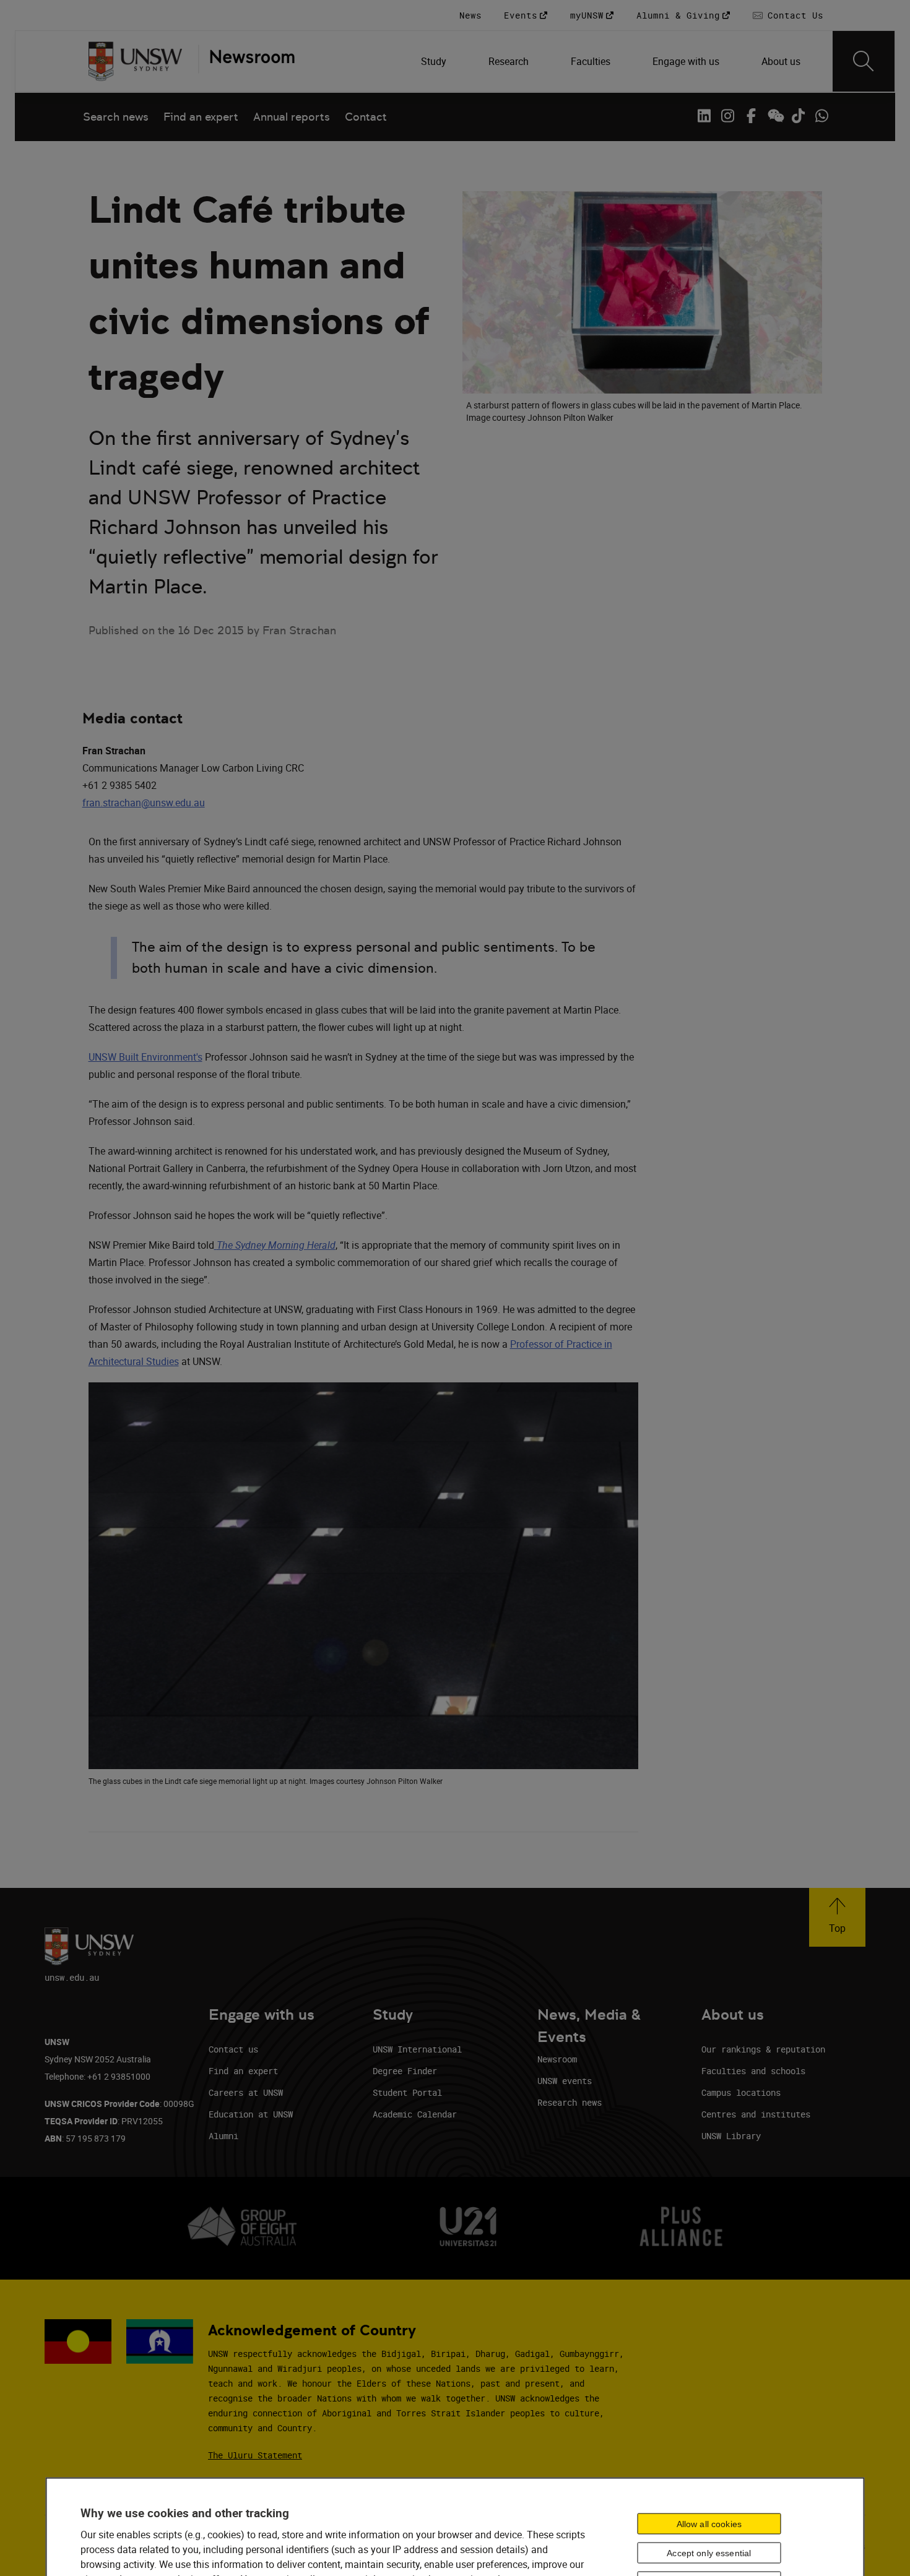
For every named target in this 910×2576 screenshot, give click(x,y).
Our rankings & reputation (763, 2049)
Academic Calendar (415, 2114)
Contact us (233, 2049)
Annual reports (292, 117)
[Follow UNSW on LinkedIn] (704, 116)
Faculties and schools (753, 2071)
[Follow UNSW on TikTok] (798, 116)
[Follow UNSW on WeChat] (774, 116)
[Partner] (246, 61)
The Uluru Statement (255, 2455)
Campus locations (741, 2092)
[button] (837, 1917)
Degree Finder (405, 2071)
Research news (570, 2102)
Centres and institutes (756, 2114)
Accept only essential (709, 2553)
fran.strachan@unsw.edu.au (144, 803)
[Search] (864, 61)
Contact (366, 117)
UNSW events (565, 2081)
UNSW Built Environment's (145, 1057)
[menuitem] (435, 61)
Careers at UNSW (246, 2092)
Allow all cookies (709, 2524)
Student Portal (407, 2092)
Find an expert (201, 117)
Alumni (223, 2136)
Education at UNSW (251, 2114)
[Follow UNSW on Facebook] (751, 116)
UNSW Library (731, 2136)
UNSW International (417, 2049)
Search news (116, 117)
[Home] (135, 61)
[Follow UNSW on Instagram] (727, 116)
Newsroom (557, 2059)
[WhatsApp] (821, 116)
